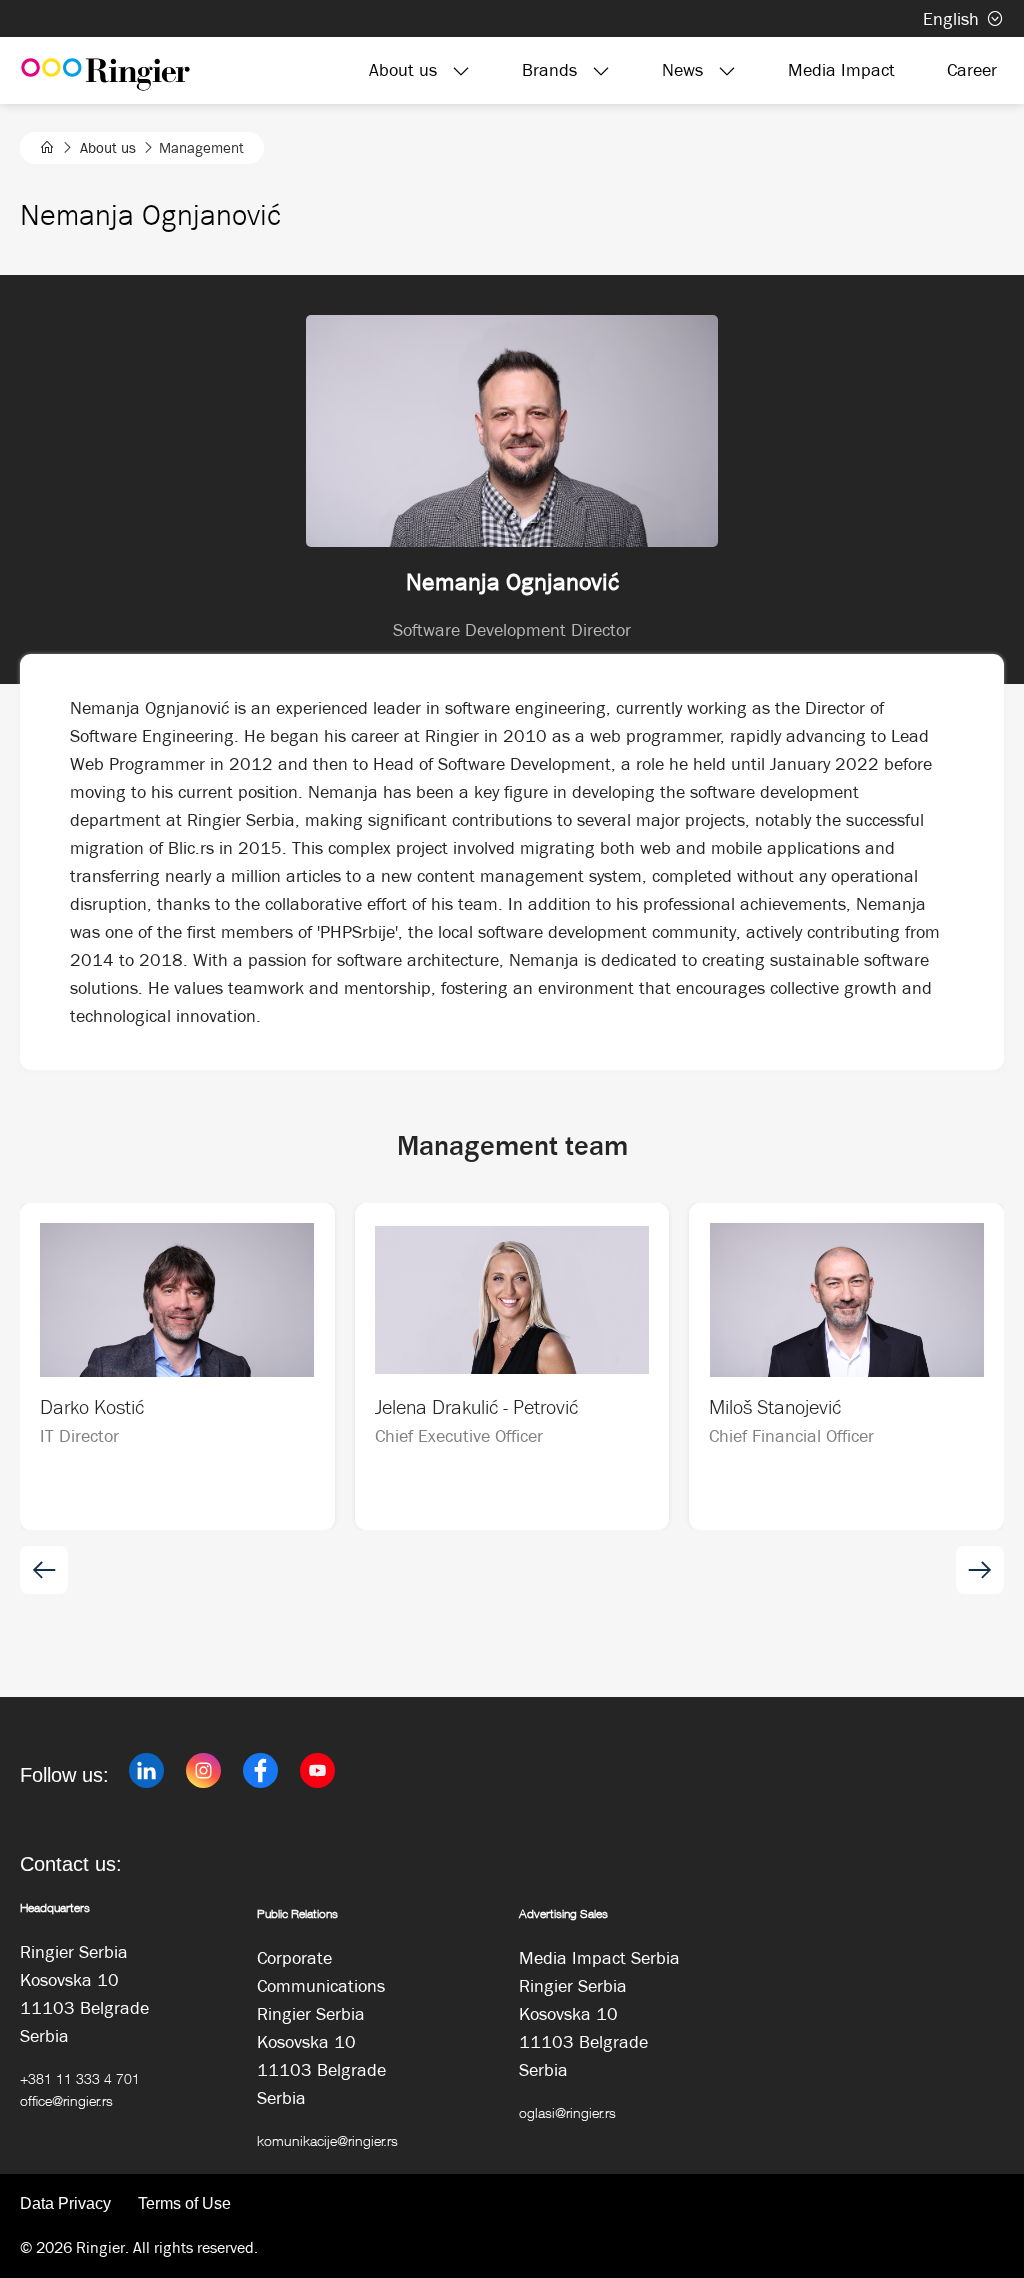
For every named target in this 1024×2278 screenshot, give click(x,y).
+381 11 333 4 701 (80, 2078)
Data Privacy (65, 2203)
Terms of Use (184, 2203)
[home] (47, 148)
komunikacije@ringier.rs (327, 2140)
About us (108, 148)
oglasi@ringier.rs (567, 2112)
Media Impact (841, 70)
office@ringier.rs (66, 2100)
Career (972, 70)
